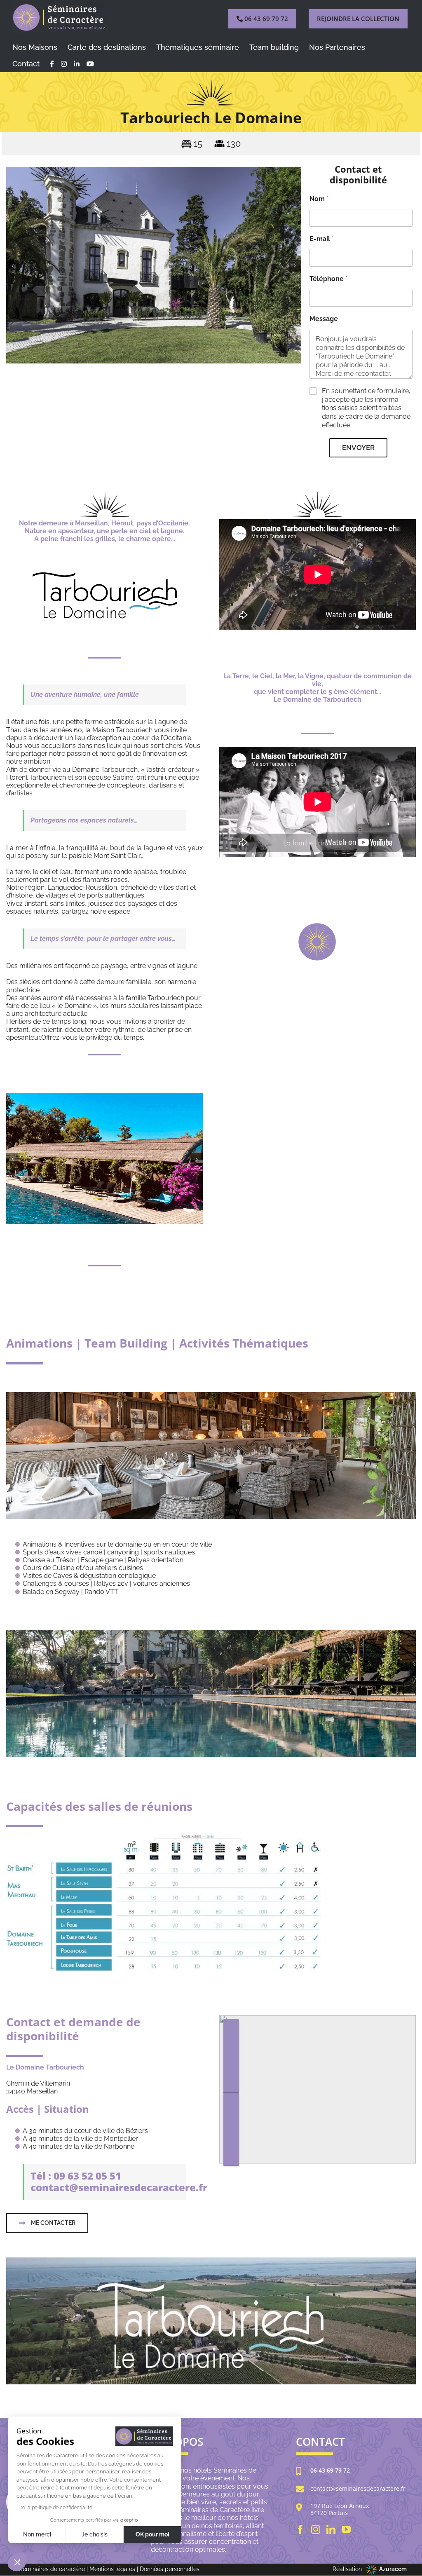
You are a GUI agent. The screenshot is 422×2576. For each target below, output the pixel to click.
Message (324, 319)
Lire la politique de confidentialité (54, 2508)
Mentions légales (112, 2569)
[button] (12, 266)
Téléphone (328, 279)
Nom (319, 199)
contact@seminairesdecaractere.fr (358, 2489)
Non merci (37, 2534)
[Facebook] (300, 2529)
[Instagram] (316, 2529)
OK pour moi (152, 2534)
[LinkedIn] (331, 2529)
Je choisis (95, 2534)
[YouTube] (346, 2529)
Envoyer (358, 448)
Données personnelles (170, 2569)
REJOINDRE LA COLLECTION (358, 19)
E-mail (322, 239)
